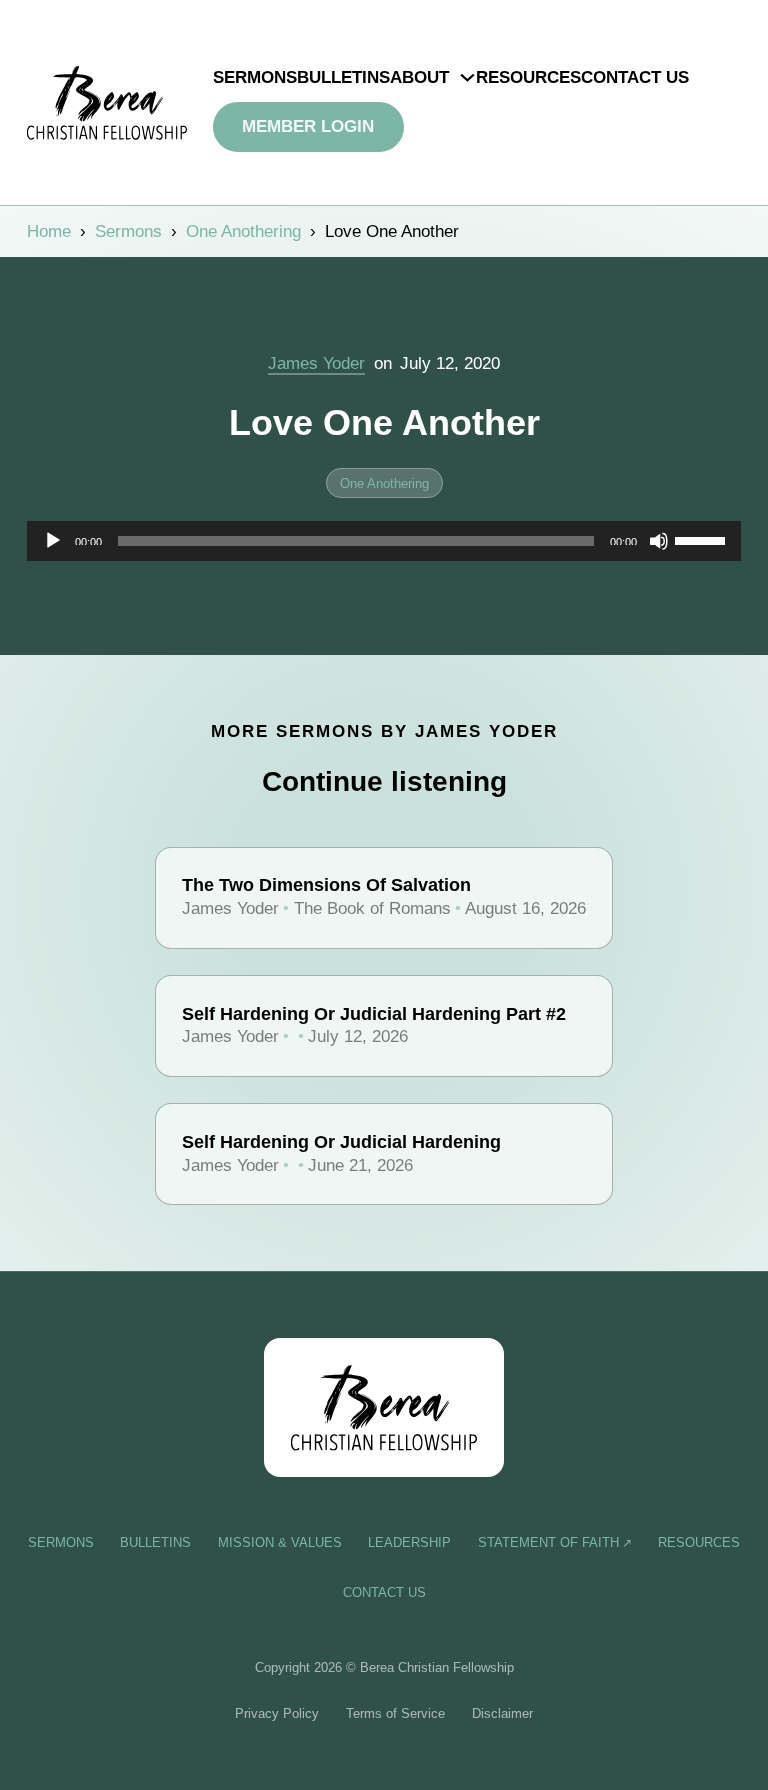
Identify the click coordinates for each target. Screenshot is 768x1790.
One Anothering (243, 231)
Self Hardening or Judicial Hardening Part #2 (374, 1014)
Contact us (635, 77)
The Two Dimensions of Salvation (326, 885)
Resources (528, 77)
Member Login (308, 126)
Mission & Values (280, 1542)
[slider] (703, 539)
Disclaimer (502, 1713)
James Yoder (316, 363)
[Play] (53, 541)
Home (49, 231)
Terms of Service (395, 1713)
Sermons (255, 77)
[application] (384, 541)
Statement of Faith (548, 1542)
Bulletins (343, 77)
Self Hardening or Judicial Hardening (341, 1142)
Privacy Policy (277, 1713)
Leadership (409, 1542)
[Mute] (659, 541)
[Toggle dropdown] (467, 77)
